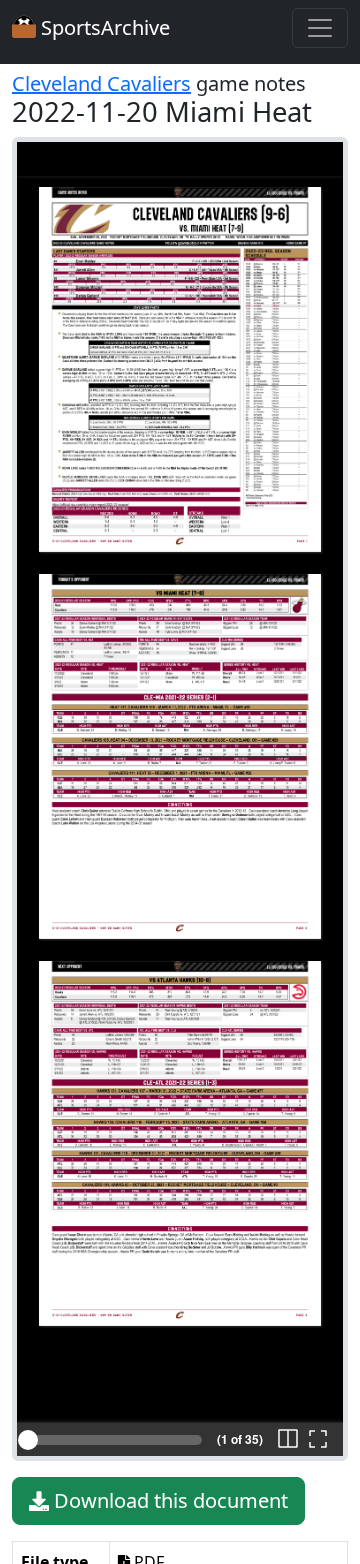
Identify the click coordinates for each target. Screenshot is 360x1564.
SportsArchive (103, 27)
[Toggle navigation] (320, 28)
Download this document (168, 1500)
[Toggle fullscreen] (318, 1440)
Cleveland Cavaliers (101, 83)
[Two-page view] (288, 1440)
